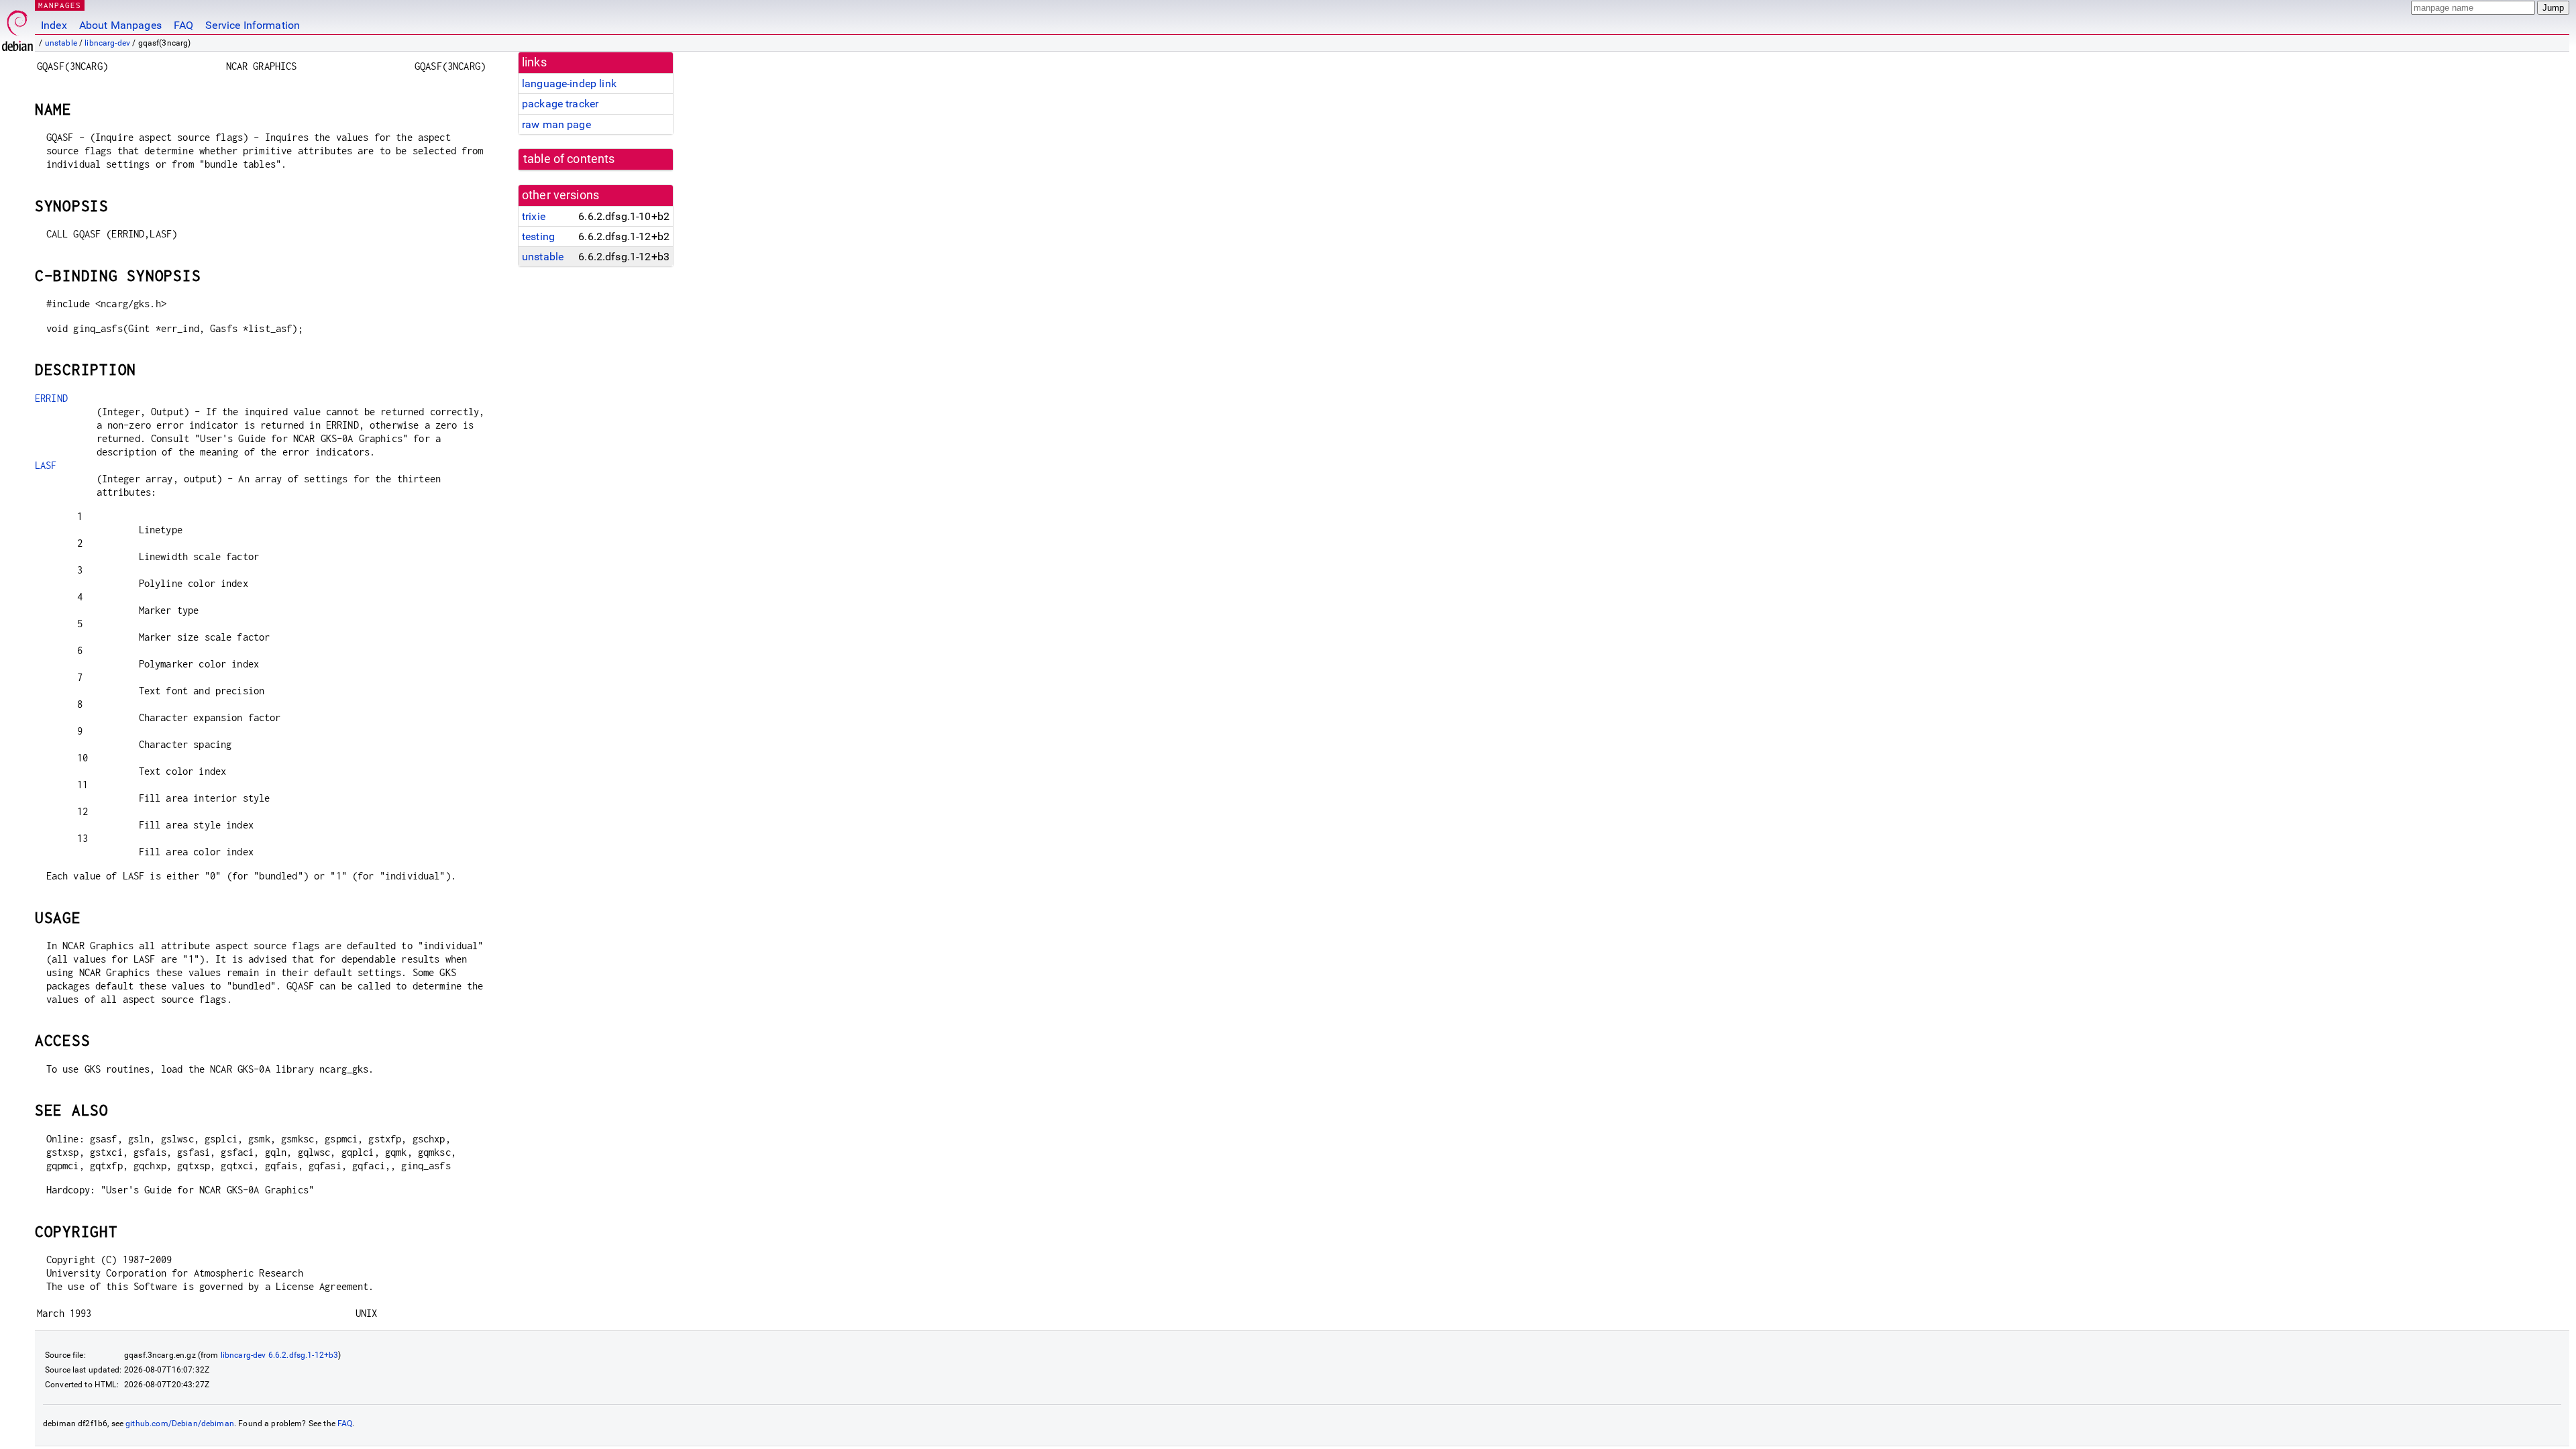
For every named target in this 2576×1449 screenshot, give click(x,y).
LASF (46, 465)
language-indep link (569, 84)
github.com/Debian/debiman (180, 1424)
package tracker (560, 104)
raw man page (556, 124)
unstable (61, 43)
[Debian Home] (17, 27)
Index (54, 25)
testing (538, 236)
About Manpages (120, 25)
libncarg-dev (107, 43)
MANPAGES (60, 5)
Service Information (253, 25)
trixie (534, 216)
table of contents (569, 159)
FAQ (183, 25)
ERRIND (51, 398)
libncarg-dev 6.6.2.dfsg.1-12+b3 (280, 1355)
